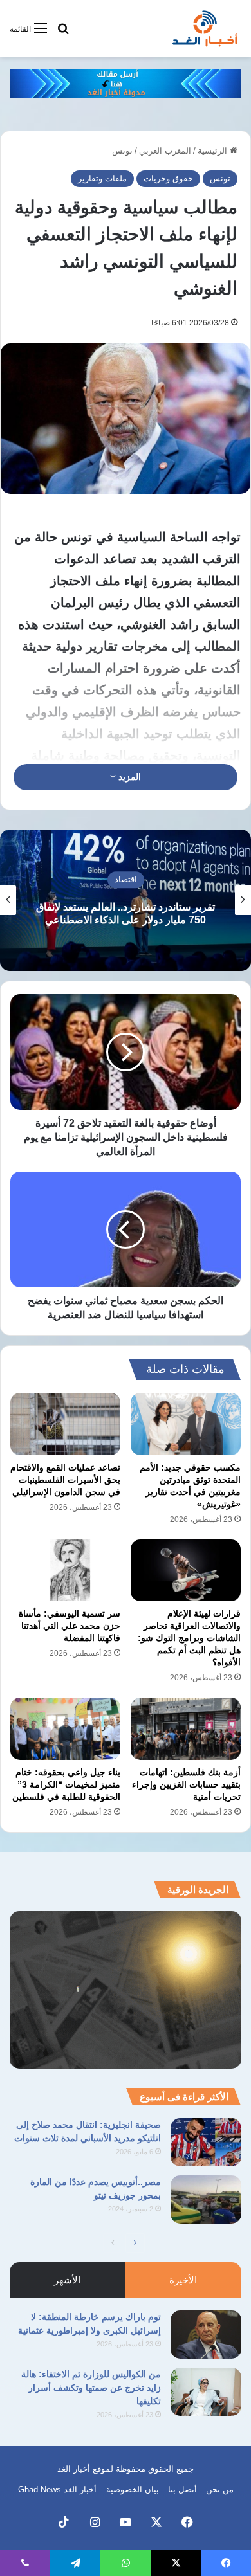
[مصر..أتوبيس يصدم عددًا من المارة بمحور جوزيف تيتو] (206, 2200)
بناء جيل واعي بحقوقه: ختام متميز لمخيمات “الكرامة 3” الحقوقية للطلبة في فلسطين (66, 1784)
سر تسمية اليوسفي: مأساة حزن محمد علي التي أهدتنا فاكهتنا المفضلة (70, 1626)
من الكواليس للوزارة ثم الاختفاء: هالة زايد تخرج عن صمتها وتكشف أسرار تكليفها (91, 2388)
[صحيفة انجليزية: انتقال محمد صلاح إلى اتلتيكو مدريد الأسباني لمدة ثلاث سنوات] (206, 2142)
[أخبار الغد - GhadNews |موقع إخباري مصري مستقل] (205, 28)
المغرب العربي (165, 151)
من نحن (220, 2490)
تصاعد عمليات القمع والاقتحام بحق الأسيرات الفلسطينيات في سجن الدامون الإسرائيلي (65, 1480)
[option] (126, 900)
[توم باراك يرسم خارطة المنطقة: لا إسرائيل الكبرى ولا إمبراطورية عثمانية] (206, 2335)
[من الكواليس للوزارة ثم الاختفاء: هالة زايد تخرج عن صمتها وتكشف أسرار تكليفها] (206, 2392)
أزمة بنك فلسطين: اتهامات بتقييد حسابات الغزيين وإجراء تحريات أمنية (186, 1784)
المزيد (128, 777)
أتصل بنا (182, 2490)
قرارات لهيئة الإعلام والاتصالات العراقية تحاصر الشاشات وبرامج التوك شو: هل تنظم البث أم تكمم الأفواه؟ (189, 1638)
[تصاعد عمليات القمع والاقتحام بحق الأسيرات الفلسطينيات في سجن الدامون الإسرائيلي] (65, 1424)
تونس (122, 151)
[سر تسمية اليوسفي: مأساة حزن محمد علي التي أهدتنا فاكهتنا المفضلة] (65, 1570)
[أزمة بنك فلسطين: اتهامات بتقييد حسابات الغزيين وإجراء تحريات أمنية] (186, 1728)
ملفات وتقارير (102, 178)
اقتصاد (126, 880)
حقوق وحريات (168, 178)
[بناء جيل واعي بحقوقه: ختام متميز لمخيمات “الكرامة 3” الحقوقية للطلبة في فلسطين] (65, 1728)
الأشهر (67, 2280)
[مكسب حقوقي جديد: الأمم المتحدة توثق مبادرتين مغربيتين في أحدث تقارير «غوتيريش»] (186, 1424)
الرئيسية (214, 151)
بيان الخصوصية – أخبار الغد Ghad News (88, 2490)
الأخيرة (183, 2280)
